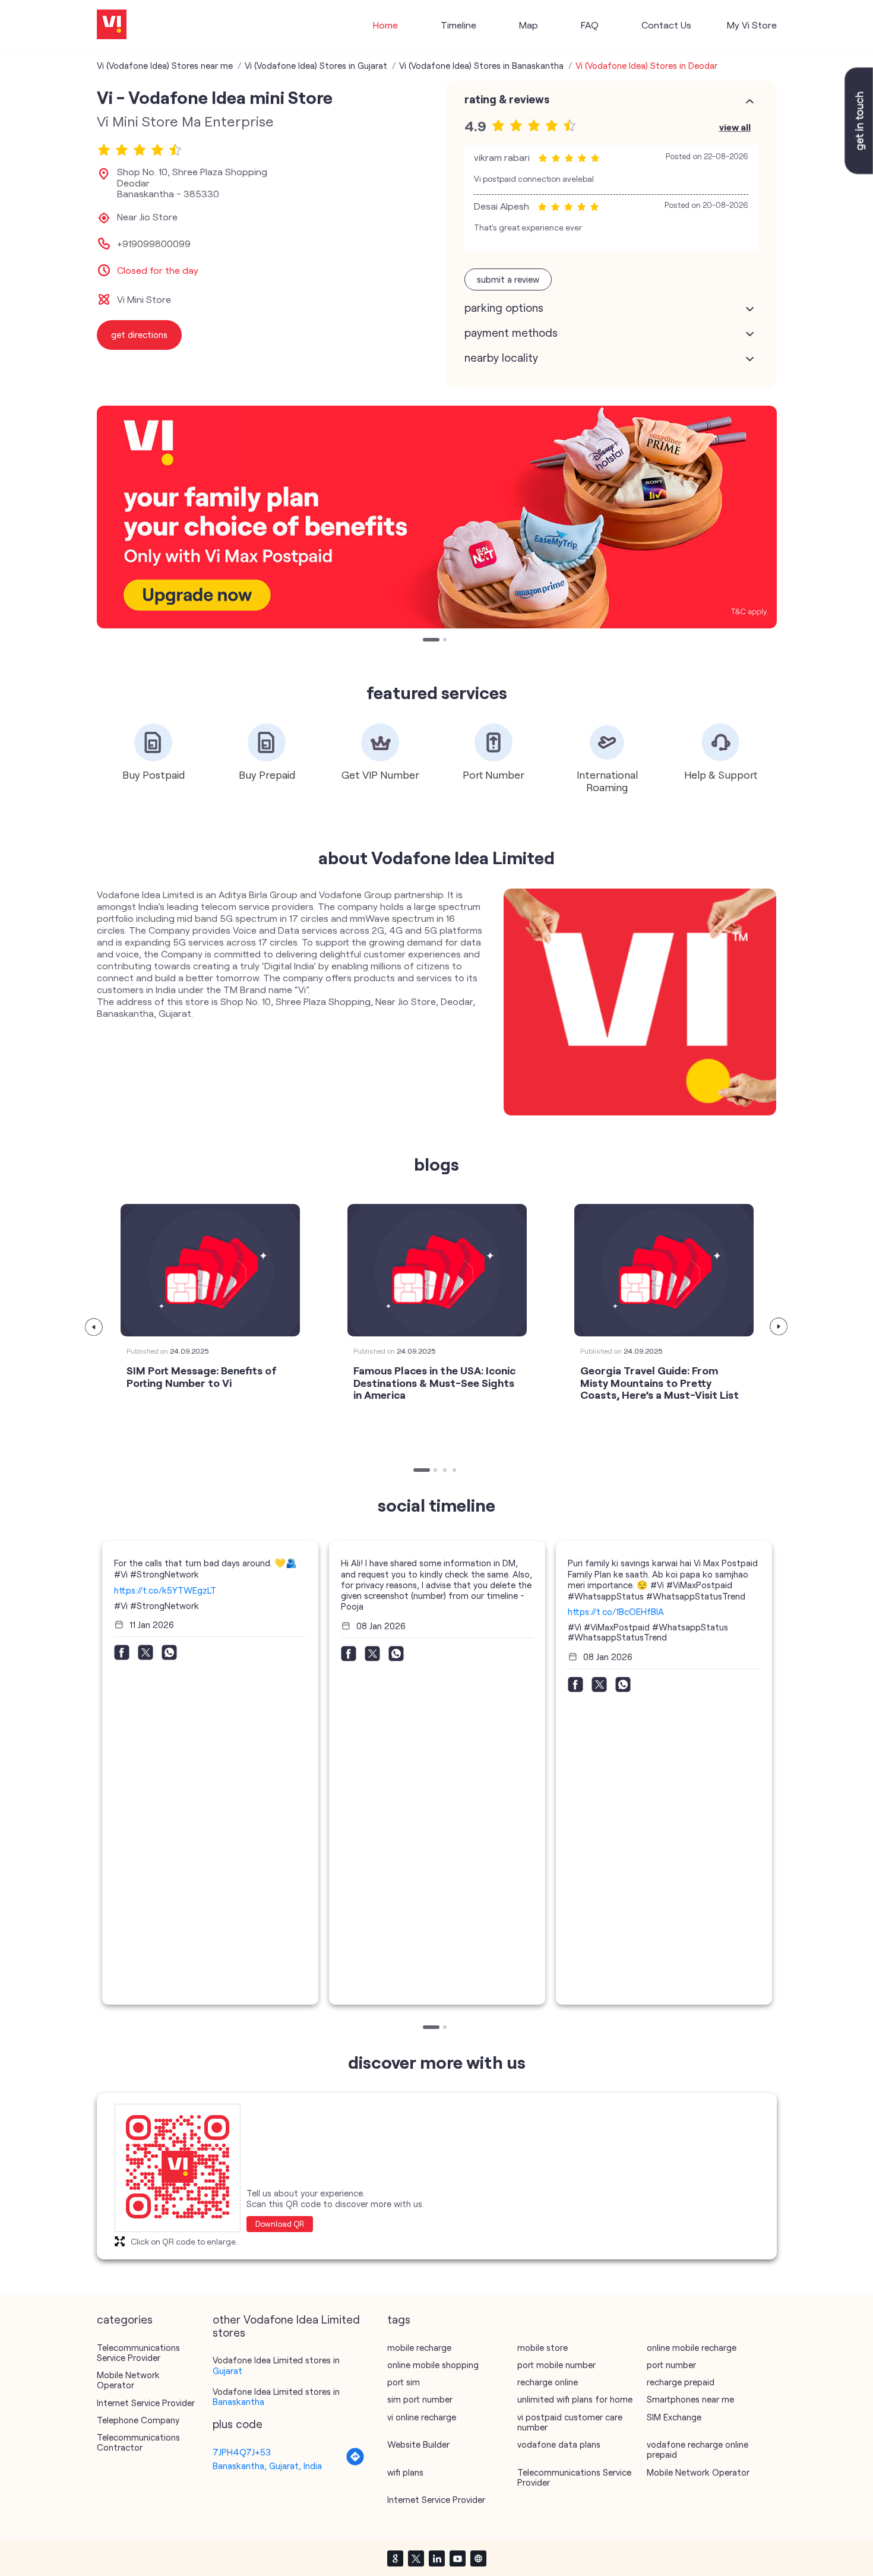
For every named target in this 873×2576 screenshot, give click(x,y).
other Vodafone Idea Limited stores (286, 2326)
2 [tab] (446, 641)
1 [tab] (426, 641)
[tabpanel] (437, 517)
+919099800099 (154, 244)
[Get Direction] (355, 2463)
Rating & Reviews (507, 99)
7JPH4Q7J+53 (242, 2452)
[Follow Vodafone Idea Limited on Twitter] (416, 2558)
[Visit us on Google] (395, 2558)
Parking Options (504, 308)
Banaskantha (238, 2401)
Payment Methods (511, 333)
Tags (399, 2319)
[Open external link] (859, 170)
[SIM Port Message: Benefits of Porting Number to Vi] (210, 1270)
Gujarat (227, 2370)
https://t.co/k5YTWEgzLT (165, 1590)
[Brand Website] (478, 2558)
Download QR (280, 2224)
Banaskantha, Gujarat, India (267, 2466)
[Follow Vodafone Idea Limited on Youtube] (457, 2558)
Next (779, 1327)
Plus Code (238, 2424)
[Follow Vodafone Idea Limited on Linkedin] (436, 2558)
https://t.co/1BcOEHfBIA (616, 1611)
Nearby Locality (501, 358)
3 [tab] (446, 1471)
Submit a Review (508, 279)
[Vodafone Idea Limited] (112, 25)
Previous (94, 1327)
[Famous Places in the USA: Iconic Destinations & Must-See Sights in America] (437, 1270)
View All (735, 127)
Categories (125, 2319)
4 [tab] (456, 1471)
